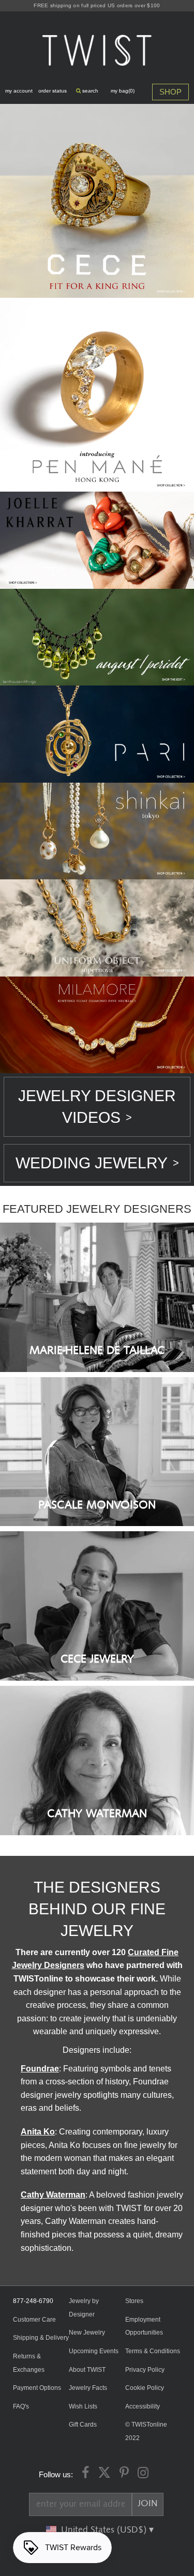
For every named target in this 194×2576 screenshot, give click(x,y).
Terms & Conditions (153, 2351)
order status (53, 91)
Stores (134, 2301)
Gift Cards (83, 2425)
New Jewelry (87, 2333)
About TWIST (87, 2370)
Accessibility (143, 2406)
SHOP (170, 92)
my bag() (123, 91)
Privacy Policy (145, 2370)
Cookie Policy (145, 2388)
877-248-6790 (33, 2301)
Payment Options (37, 2388)
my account (19, 91)
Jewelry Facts (88, 2388)
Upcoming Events (94, 2351)
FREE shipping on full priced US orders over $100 (97, 5)
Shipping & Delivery (41, 2338)
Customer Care (34, 2320)
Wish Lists (83, 2406)
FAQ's (21, 2406)
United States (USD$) (105, 2530)
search (89, 91)
